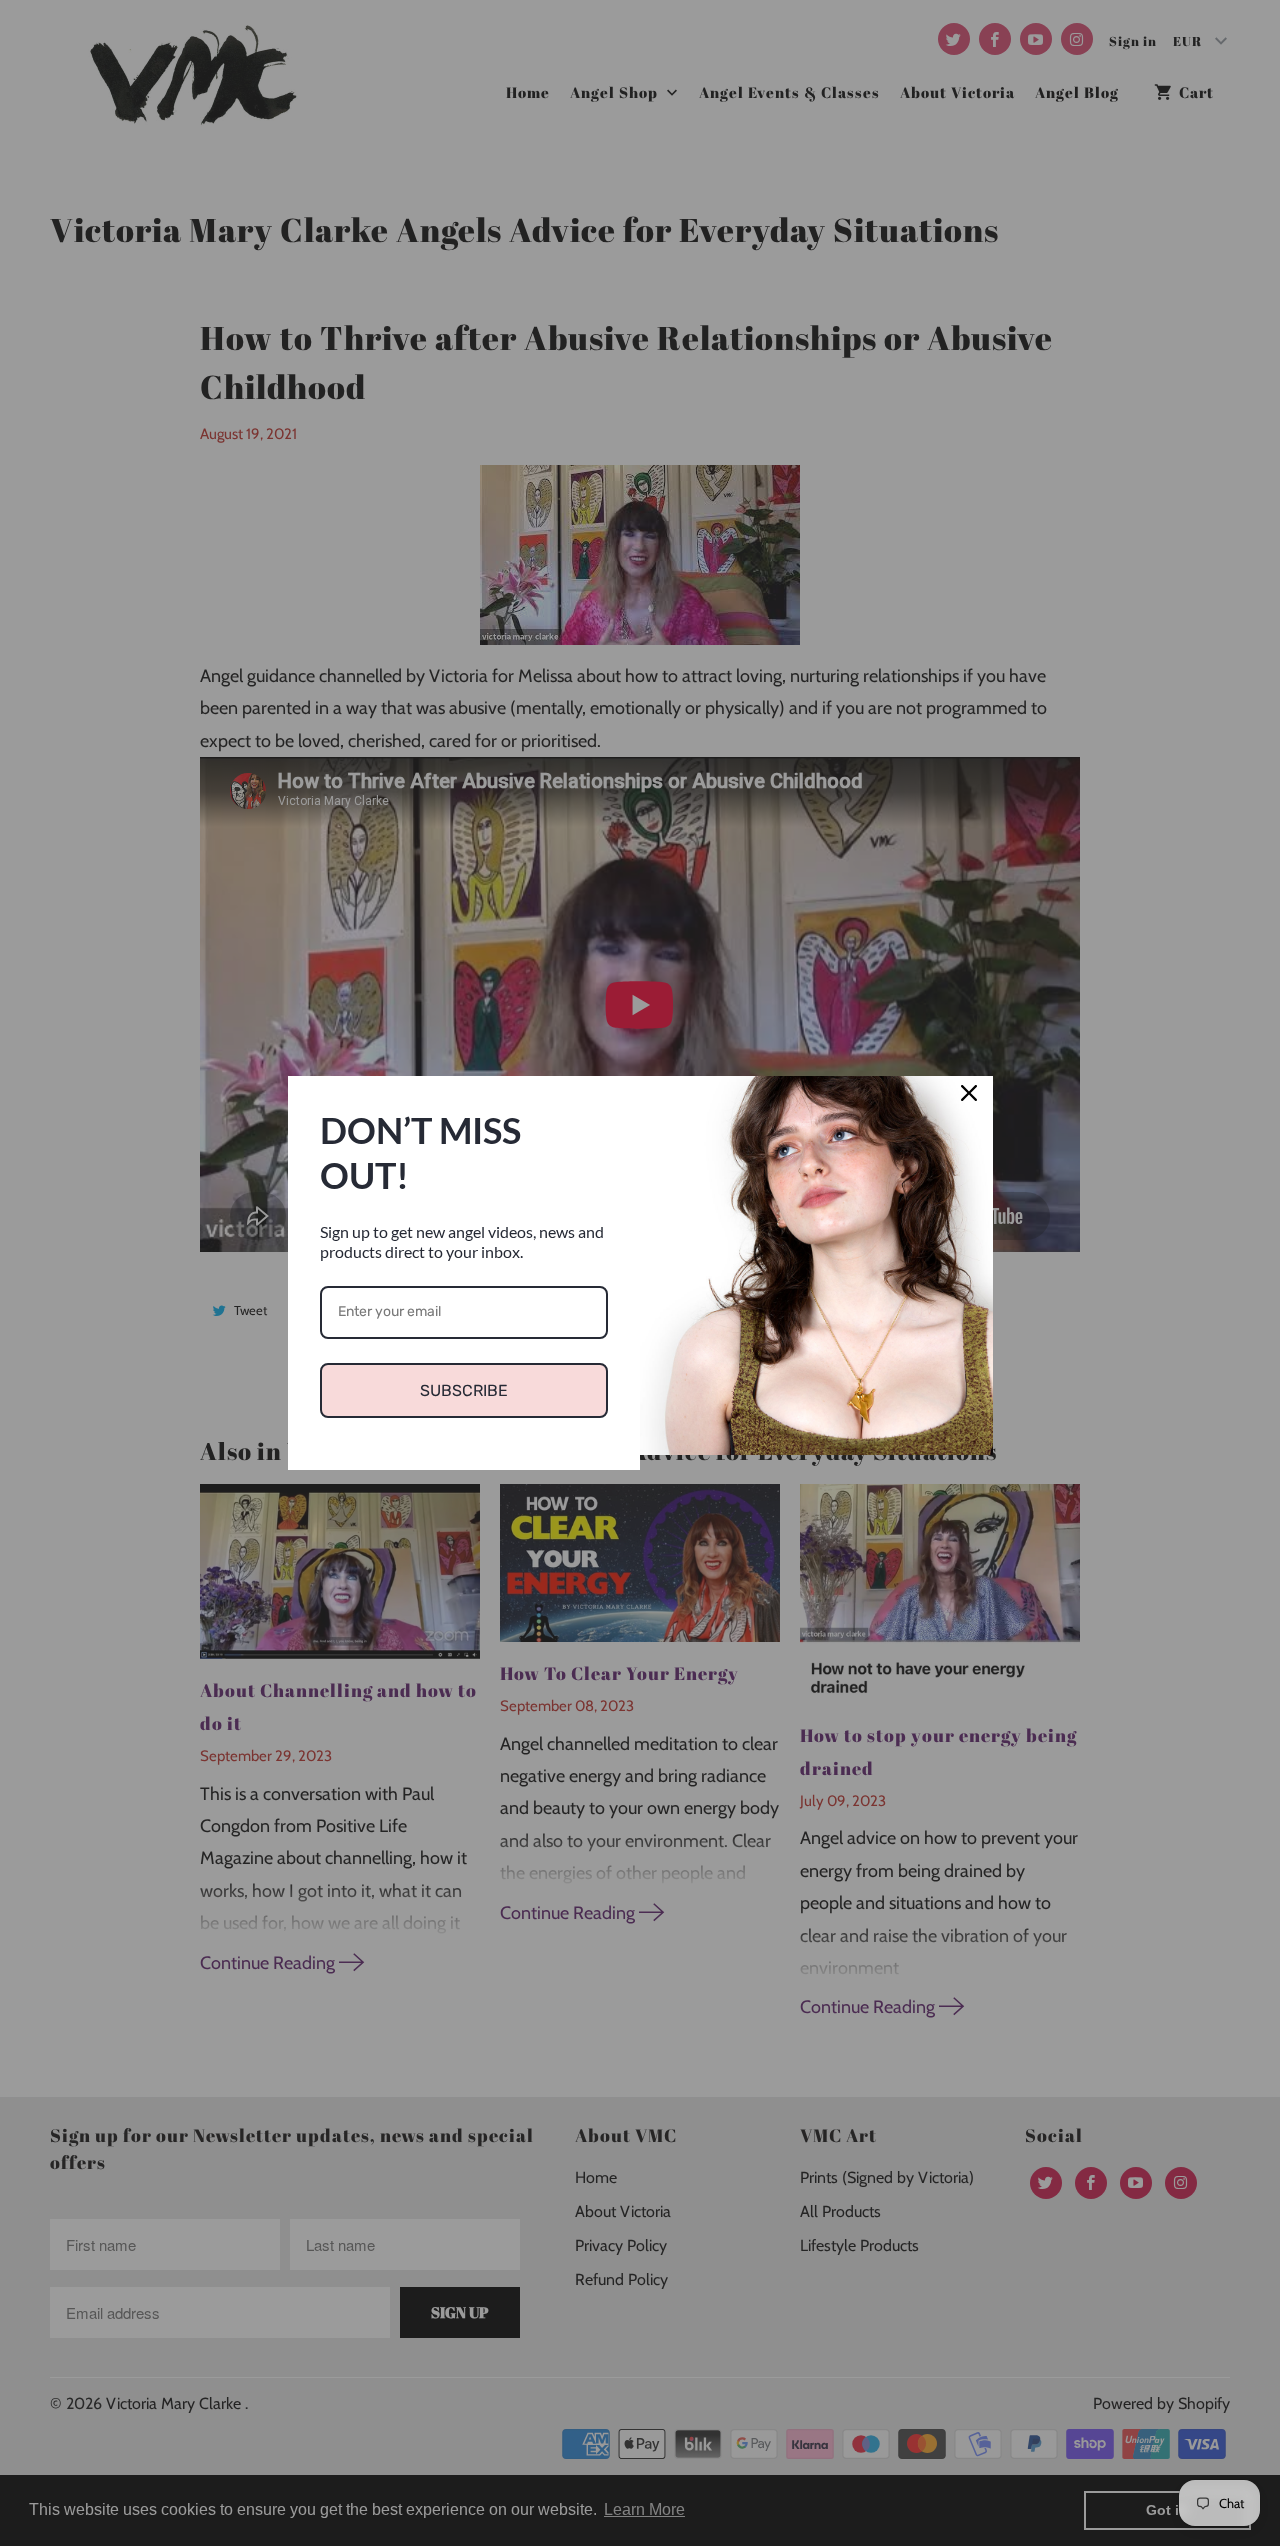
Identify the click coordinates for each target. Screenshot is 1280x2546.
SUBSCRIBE (464, 1390)
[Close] (969, 1100)
